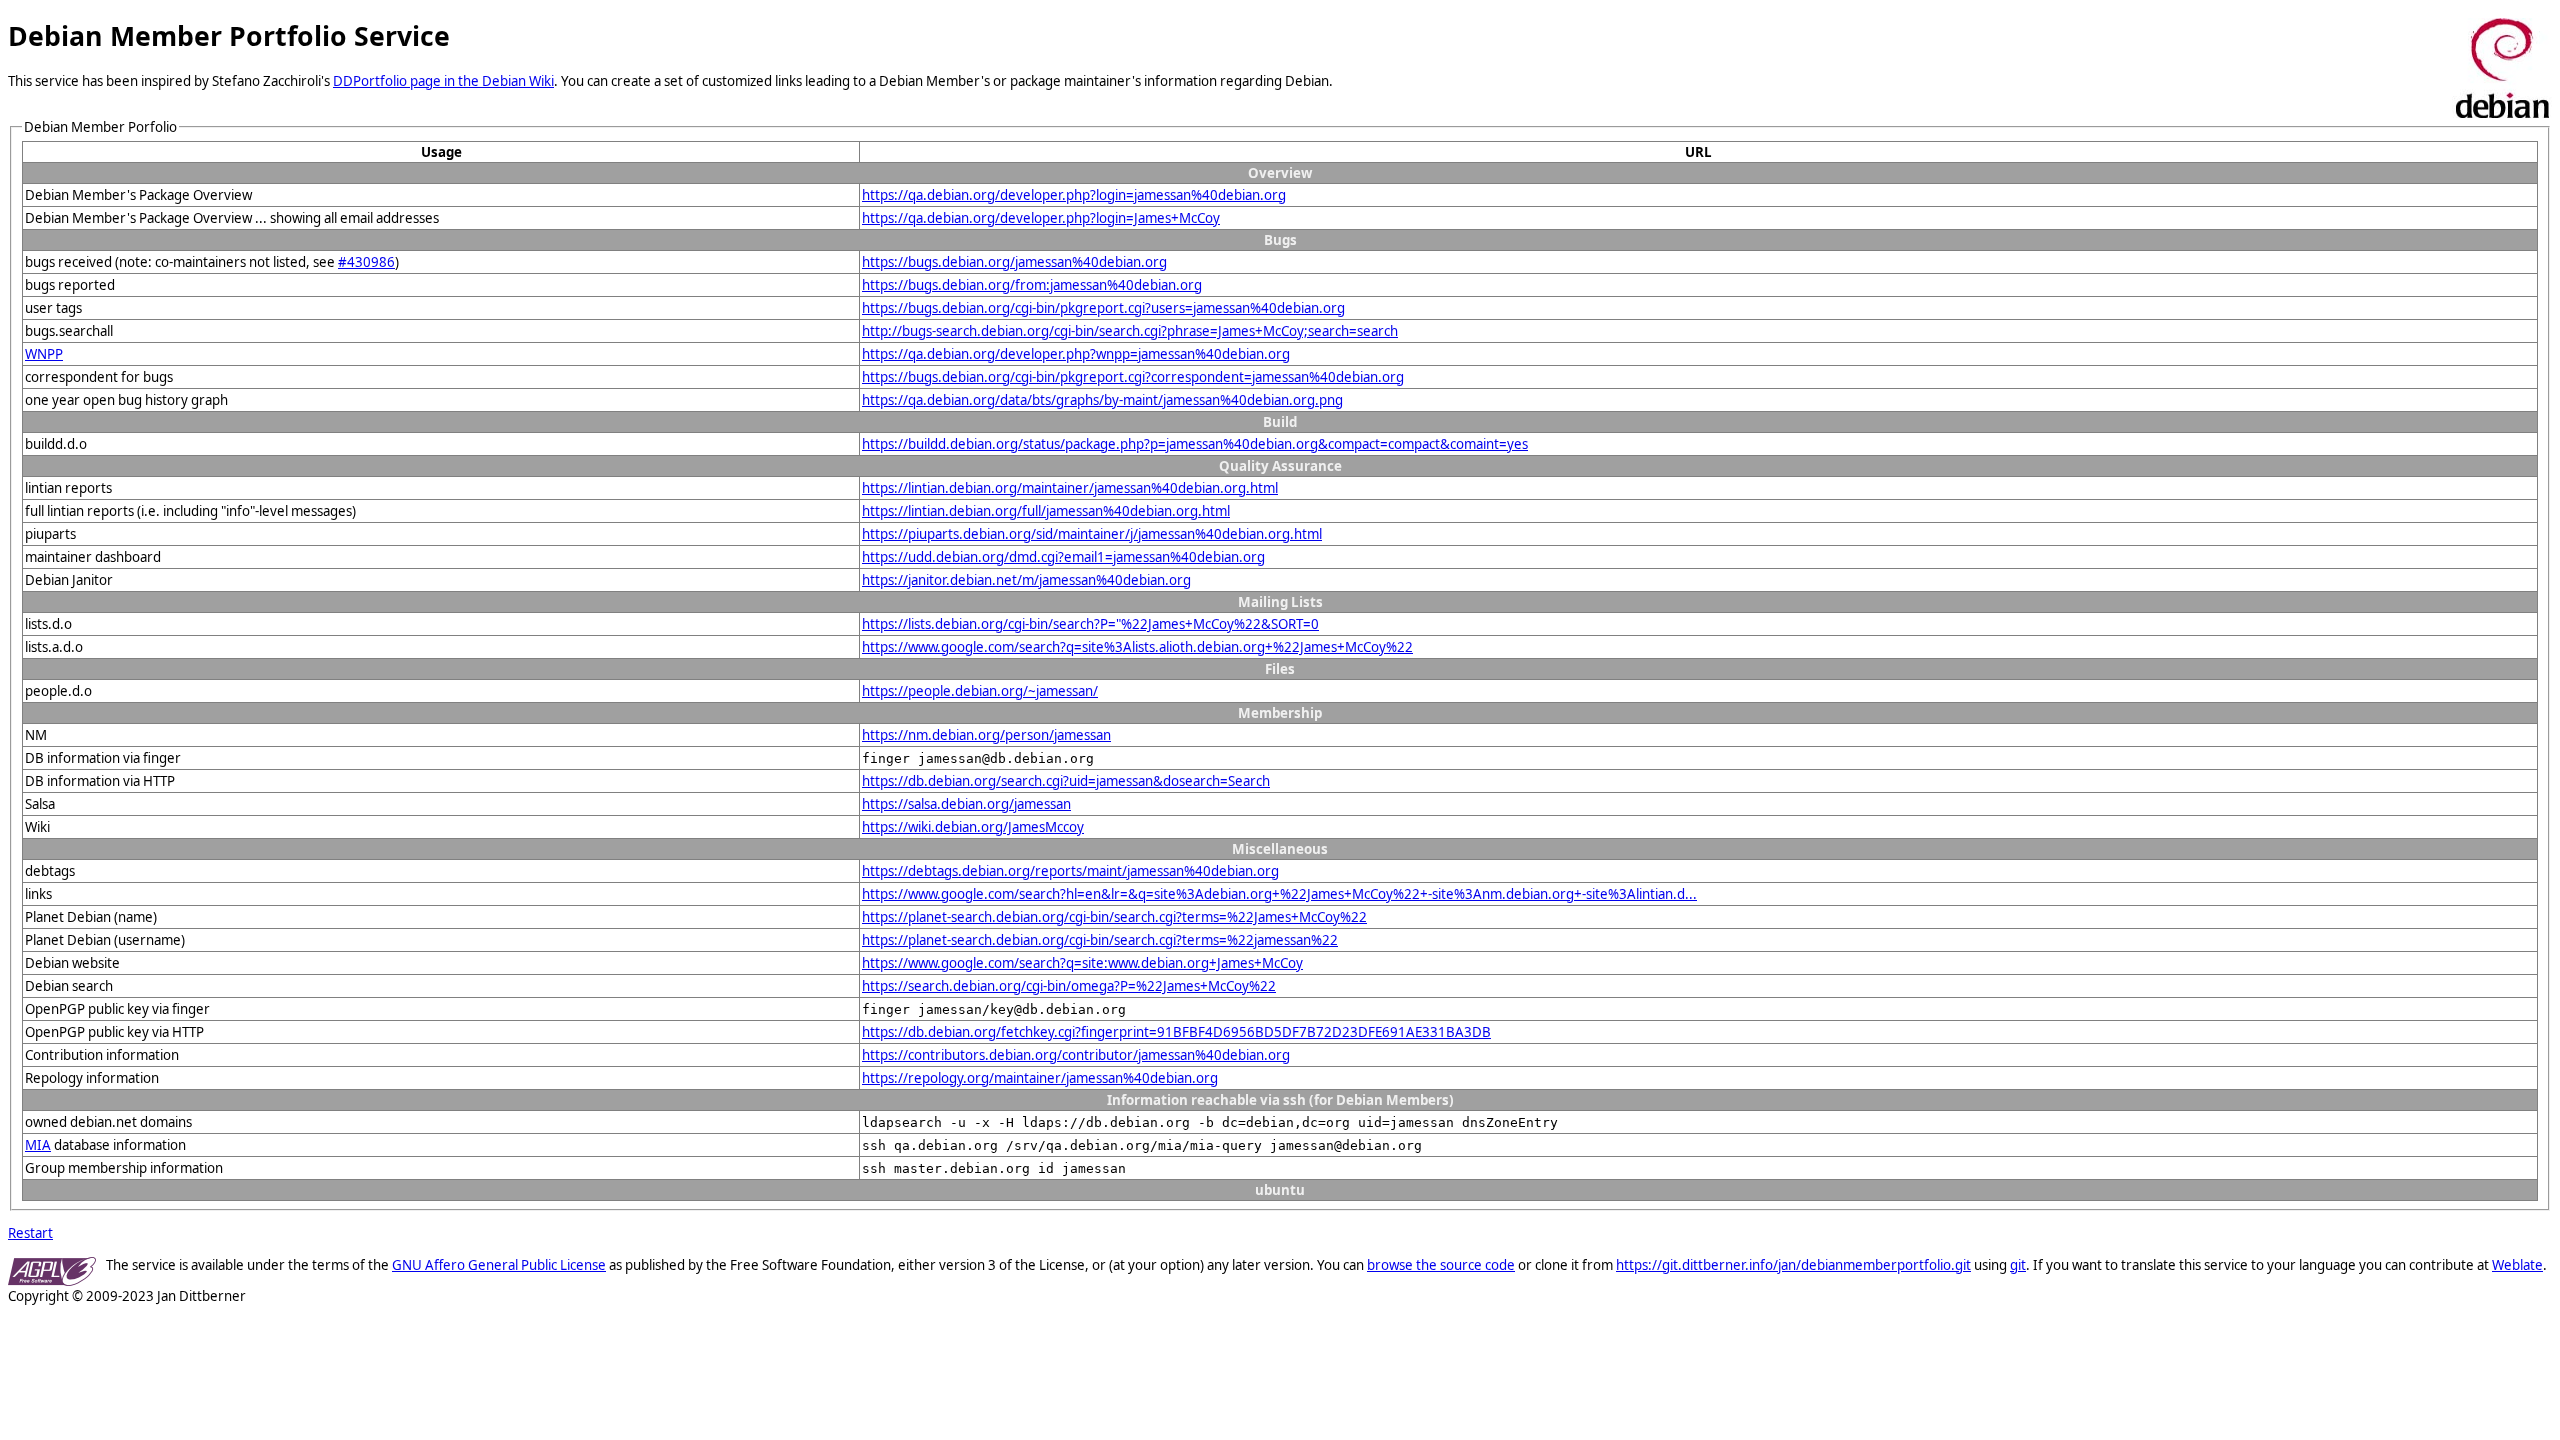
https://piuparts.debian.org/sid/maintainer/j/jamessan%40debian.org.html (1092, 534)
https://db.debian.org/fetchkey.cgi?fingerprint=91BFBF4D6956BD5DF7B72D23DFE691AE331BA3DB (1176, 1032)
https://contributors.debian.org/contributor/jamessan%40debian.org (1076, 1055)
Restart (30, 1233)
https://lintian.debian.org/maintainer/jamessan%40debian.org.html (1070, 488)
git (2018, 1265)
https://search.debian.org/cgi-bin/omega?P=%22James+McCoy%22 (1069, 986)
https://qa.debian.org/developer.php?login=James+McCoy (1041, 218)
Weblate (2517, 1265)
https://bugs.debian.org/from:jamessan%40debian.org (1032, 285)
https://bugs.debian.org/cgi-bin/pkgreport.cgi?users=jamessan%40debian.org (1103, 308)
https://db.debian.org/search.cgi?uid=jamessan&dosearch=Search (1066, 781)
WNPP (44, 354)
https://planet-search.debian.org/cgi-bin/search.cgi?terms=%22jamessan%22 (1100, 940)
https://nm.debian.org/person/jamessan (986, 735)
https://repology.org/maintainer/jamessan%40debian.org (1040, 1078)
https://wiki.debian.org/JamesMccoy (973, 827)
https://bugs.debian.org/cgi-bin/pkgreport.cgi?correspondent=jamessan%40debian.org (1133, 377)
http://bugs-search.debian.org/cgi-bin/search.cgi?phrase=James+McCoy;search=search (1130, 331)
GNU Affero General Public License (499, 1265)
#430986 (366, 262)
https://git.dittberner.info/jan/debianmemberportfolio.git (1793, 1265)
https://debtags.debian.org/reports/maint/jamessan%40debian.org (1070, 871)
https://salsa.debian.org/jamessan (966, 804)
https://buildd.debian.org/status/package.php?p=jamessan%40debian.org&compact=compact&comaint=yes (1195, 444)
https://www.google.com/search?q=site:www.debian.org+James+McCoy (1082, 963)
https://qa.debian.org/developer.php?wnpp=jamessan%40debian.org (1076, 354)
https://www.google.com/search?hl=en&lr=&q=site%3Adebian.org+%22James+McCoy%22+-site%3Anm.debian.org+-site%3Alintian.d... (1279, 894)
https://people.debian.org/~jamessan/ (980, 691)
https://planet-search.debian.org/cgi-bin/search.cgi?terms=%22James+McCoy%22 (1114, 917)
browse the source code (1441, 1265)
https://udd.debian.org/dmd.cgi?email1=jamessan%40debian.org (1063, 557)
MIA (38, 1145)
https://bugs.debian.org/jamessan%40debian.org (1014, 262)
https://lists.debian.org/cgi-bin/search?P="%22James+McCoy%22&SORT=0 (1090, 624)
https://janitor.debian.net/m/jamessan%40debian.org (1026, 580)
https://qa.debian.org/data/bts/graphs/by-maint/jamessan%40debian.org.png (1102, 400)
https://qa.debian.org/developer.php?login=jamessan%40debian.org (1074, 195)
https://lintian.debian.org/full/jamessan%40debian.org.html (1046, 511)
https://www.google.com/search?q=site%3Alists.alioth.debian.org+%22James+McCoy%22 (1137, 647)
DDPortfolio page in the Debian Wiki (443, 81)
